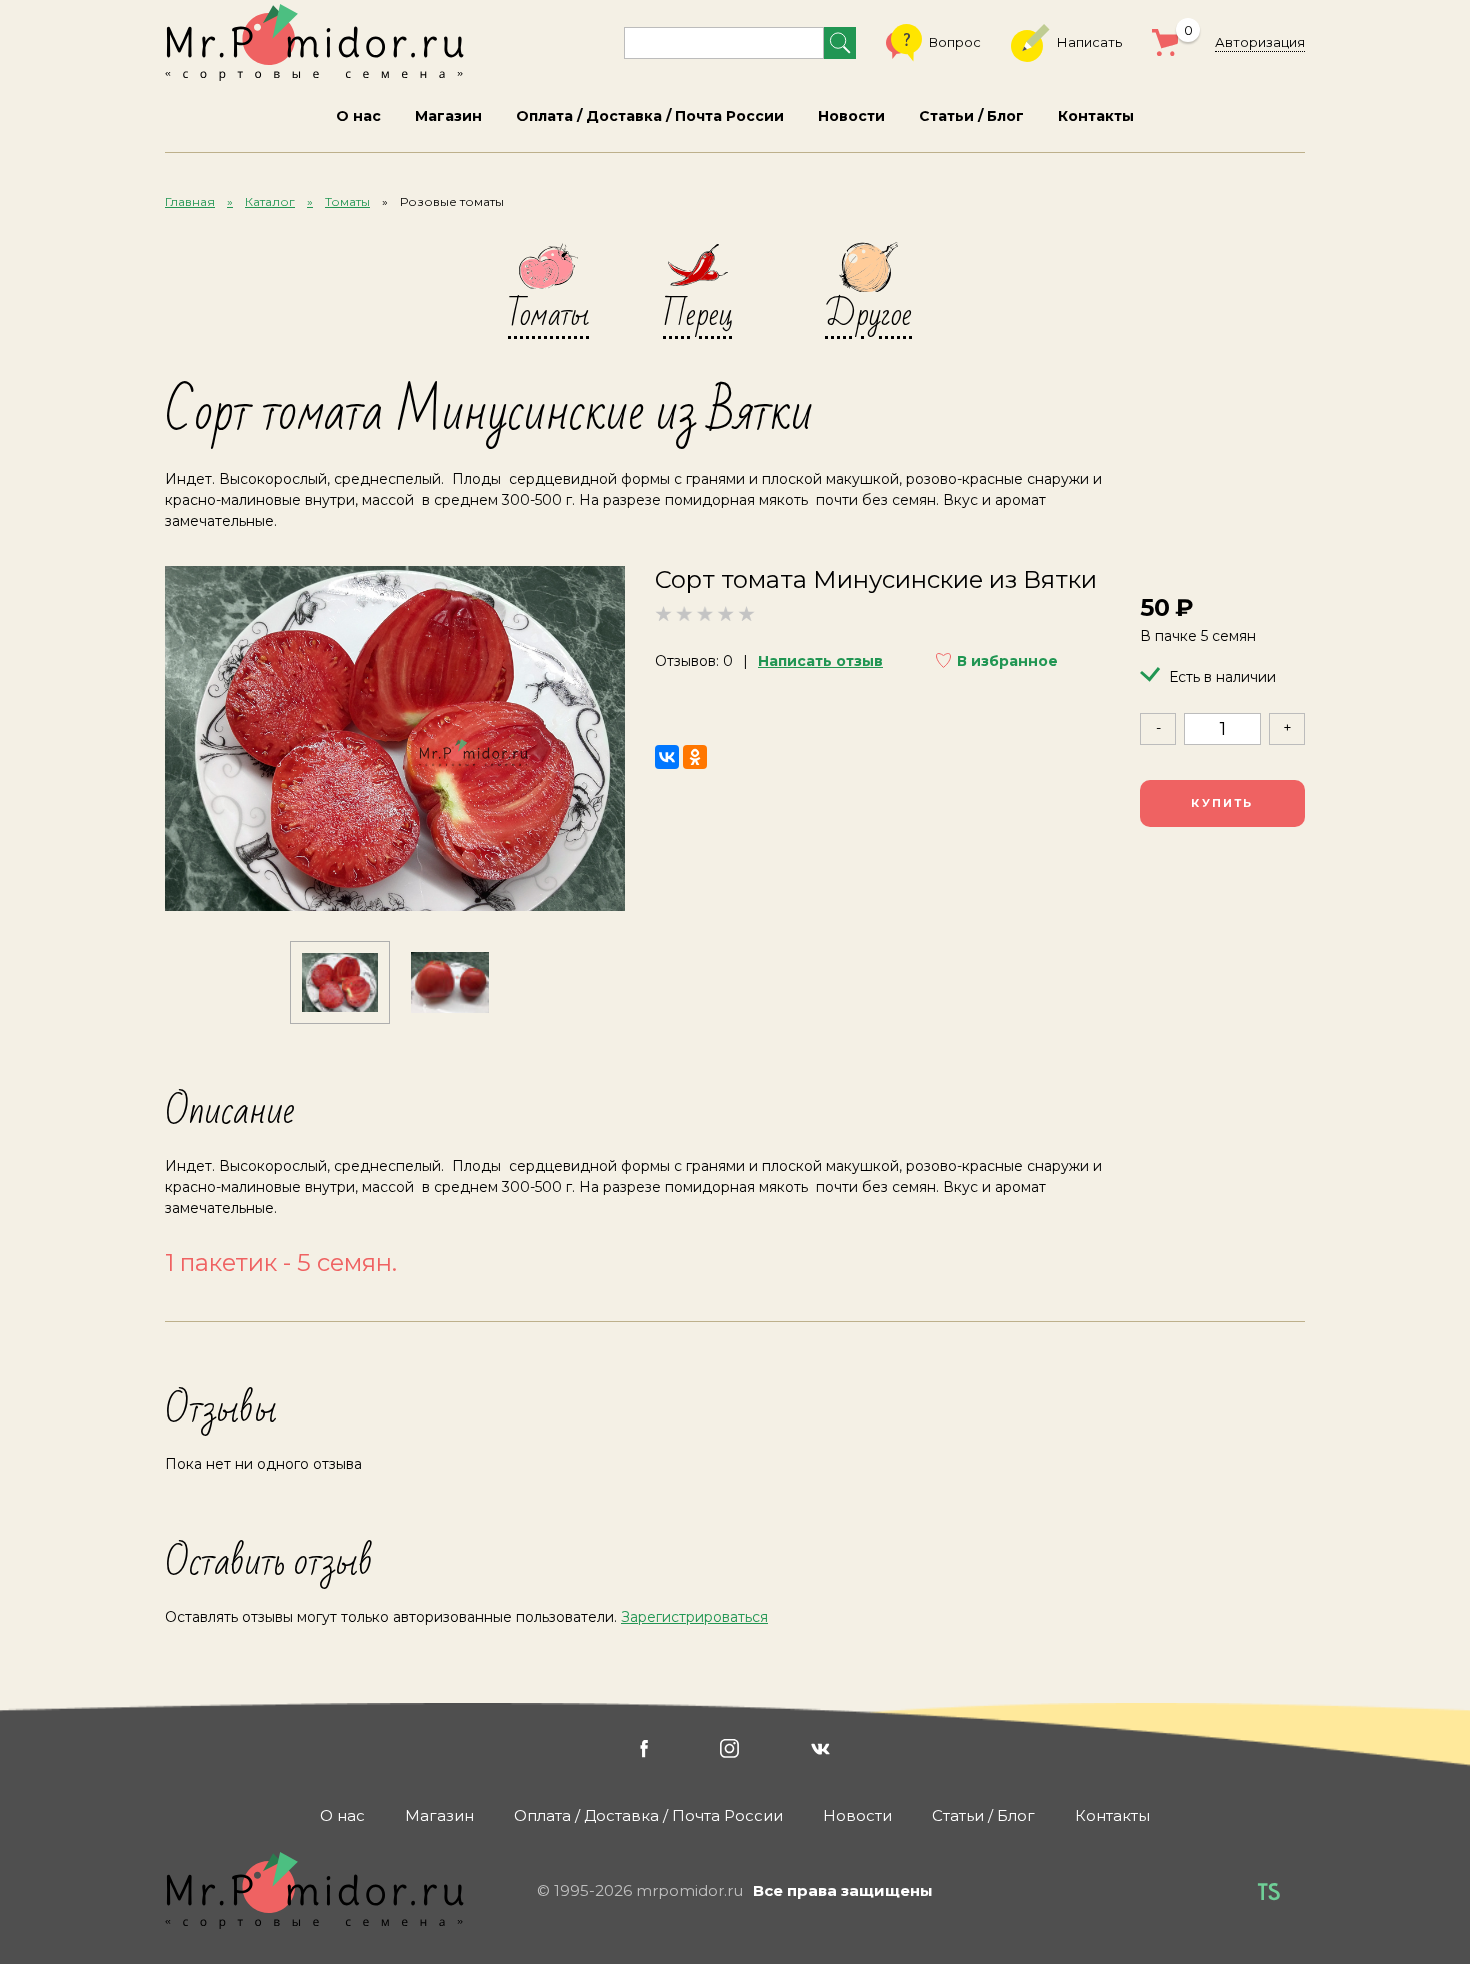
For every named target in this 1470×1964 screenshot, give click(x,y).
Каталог (270, 201)
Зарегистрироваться (694, 1617)
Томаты (347, 201)
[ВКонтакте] (667, 757)
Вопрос (955, 42)
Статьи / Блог (971, 116)
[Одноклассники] (695, 757)
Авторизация (1260, 42)
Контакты (1096, 116)
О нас (358, 116)
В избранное (1007, 661)
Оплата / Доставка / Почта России (650, 116)
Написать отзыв (820, 661)
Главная (190, 201)
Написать (1089, 42)
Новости (851, 116)
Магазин (448, 116)
